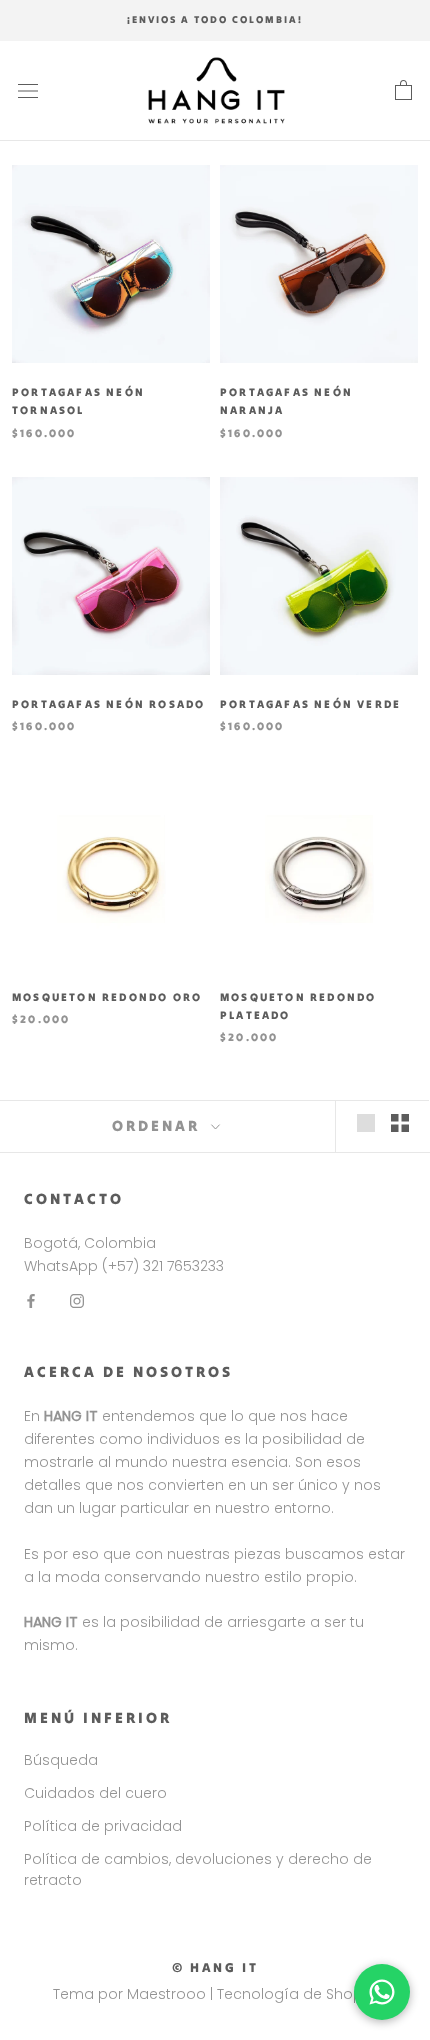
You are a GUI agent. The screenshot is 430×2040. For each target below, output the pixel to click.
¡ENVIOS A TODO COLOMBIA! (215, 19)
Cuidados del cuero (95, 1793)
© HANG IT (215, 1967)
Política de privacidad (103, 1826)
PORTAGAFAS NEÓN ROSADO (108, 704)
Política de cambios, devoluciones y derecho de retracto (198, 1869)
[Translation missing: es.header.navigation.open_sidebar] (28, 90)
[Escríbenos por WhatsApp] (382, 1992)
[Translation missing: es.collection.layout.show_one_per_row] (366, 1123)
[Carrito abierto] (403, 91)
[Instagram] (77, 1300)
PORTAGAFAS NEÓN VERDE (310, 704)
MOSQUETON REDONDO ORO (107, 997)
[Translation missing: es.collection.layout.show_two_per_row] (400, 1123)
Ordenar (159, 1125)
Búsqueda (61, 1760)
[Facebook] (31, 1300)
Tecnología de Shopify (297, 1994)
